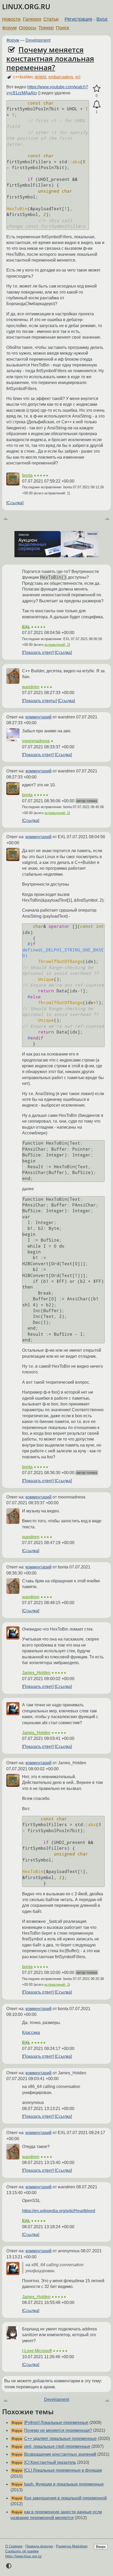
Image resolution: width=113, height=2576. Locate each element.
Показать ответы (39, 701)
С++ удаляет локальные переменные (60, 2439)
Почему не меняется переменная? (58, 2430)
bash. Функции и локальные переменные (64, 2484)
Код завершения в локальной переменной (65, 2498)
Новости (11, 19)
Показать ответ (38, 653)
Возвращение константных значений (60, 2454)
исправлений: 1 (57, 645)
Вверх (101, 2547)
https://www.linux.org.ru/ (24, 2556)
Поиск (63, 28)
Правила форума (39, 2546)
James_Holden (36, 1673)
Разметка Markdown (72, 2546)
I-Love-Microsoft (37, 2351)
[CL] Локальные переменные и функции (63, 2470)
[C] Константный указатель (50, 2462)
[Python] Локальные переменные (56, 2423)
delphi (40, 77)
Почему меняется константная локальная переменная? (50, 58)
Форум (9, 28)
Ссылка (15, 503)
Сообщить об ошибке (22, 2551)
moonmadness (36, 741)
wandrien (31, 687)
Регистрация (78, 19)
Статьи (51, 19)
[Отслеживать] (97, 105)
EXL (26, 627)
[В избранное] (97, 89)
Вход (102, 19)
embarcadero (61, 77)
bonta (27, 475)
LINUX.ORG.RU (26, 7)
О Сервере (14, 2546)
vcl (78, 77)
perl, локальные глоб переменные (57, 2446)
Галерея (32, 19)
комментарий (38, 717)
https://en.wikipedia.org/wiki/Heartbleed (59, 2211)
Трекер (46, 28)
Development (38, 40)
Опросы (28, 28)
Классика (31, 2033)
